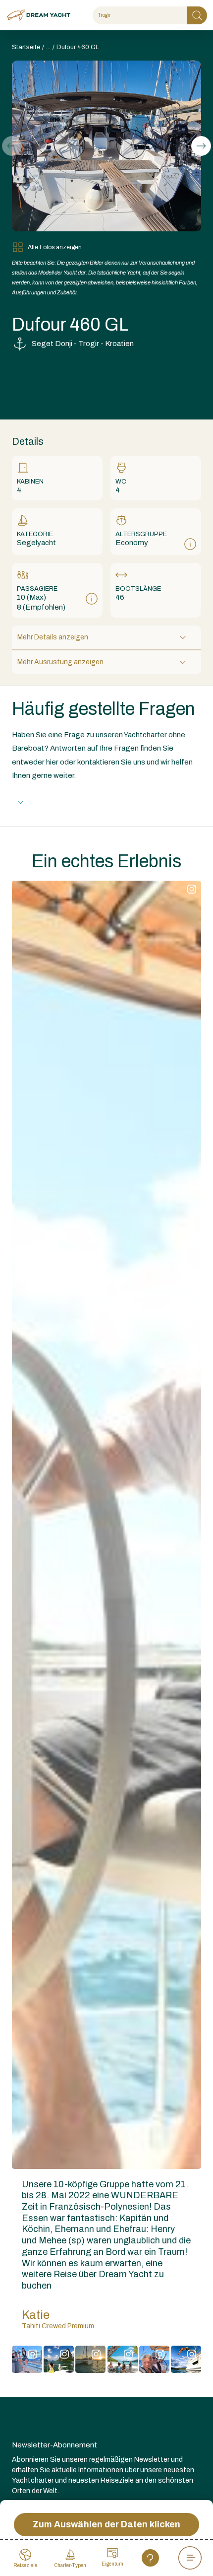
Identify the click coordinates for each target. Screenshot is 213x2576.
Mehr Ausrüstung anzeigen (60, 662)
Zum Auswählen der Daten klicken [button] (106, 2524)
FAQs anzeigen (58, 802)
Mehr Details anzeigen (53, 637)
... (48, 47)
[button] (201, 146)
